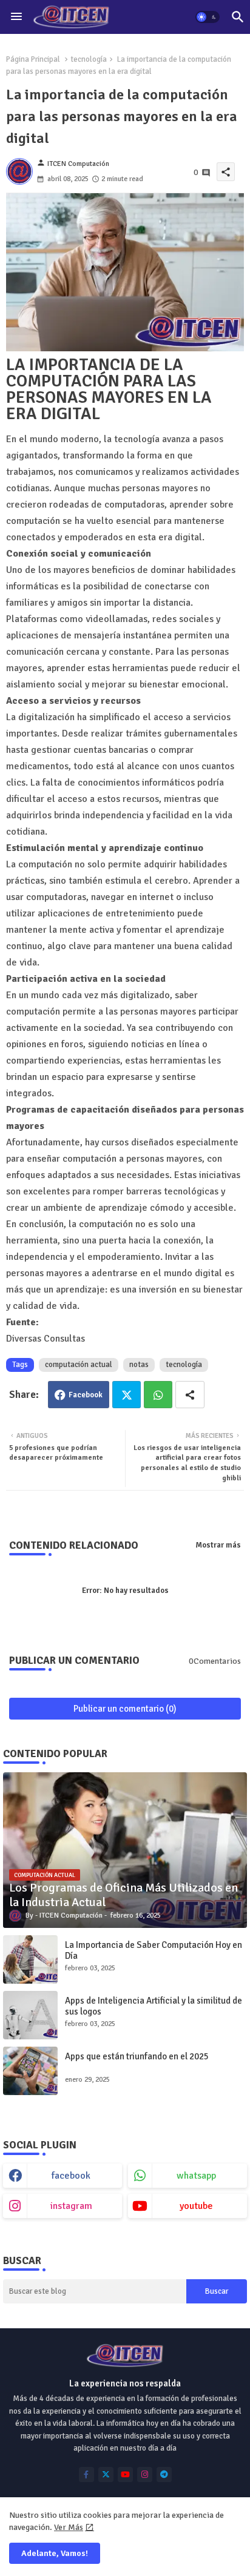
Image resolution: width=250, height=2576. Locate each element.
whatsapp (196, 2176)
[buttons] (86, 2475)
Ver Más (69, 2527)
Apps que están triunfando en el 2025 (137, 2056)
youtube (196, 2206)
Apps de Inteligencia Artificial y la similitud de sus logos (154, 2006)
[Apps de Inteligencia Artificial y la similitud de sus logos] (30, 2015)
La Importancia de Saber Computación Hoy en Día (154, 1950)
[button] (208, 17)
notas (139, 1365)
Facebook (86, 1395)
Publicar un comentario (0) (125, 1709)
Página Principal (33, 59)
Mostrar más (218, 1545)
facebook (71, 2176)
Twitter (127, 1395)
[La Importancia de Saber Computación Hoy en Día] (30, 1959)
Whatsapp (158, 1395)
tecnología (89, 59)
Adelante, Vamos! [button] (55, 2553)
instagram (71, 2206)
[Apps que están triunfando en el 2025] (30, 2071)
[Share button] (190, 1395)
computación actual (79, 1365)
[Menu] (16, 17)
